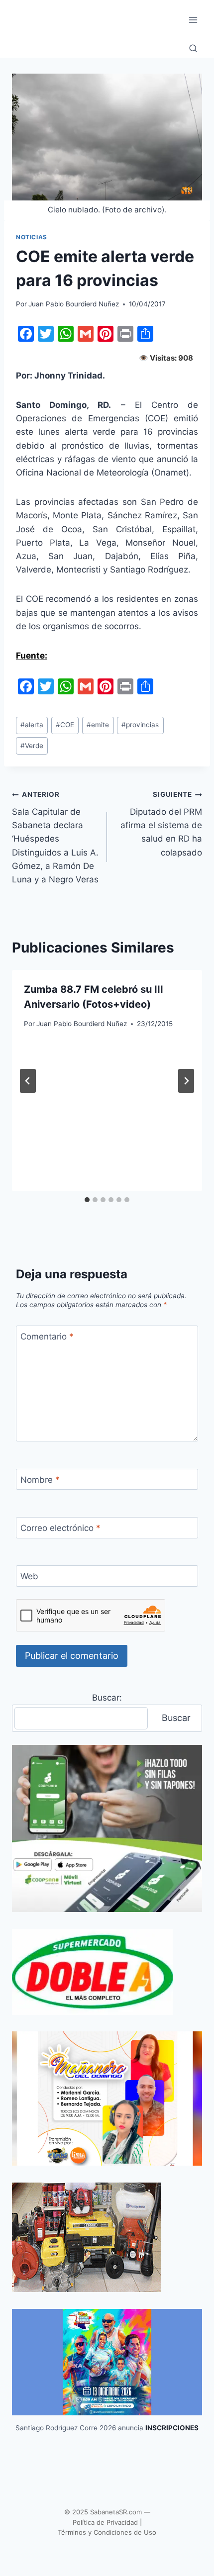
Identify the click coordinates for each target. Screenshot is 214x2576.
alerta (32, 725)
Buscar (176, 1718)
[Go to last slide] (28, 1081)
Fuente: (32, 656)
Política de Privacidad (105, 2522)
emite (98, 725)
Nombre (40, 1480)
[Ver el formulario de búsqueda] (193, 49)
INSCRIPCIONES (172, 2428)
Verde (32, 746)
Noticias (32, 237)
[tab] (87, 1200)
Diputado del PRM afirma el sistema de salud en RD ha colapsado (161, 824)
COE (65, 725)
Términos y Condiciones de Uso (107, 2532)
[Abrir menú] (193, 20)
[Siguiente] (186, 1081)
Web (29, 1576)
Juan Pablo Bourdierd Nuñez (74, 304)
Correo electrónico (60, 1528)
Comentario (47, 1336)
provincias (140, 725)
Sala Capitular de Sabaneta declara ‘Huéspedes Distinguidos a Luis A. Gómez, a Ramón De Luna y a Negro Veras (55, 837)
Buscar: (107, 1698)
